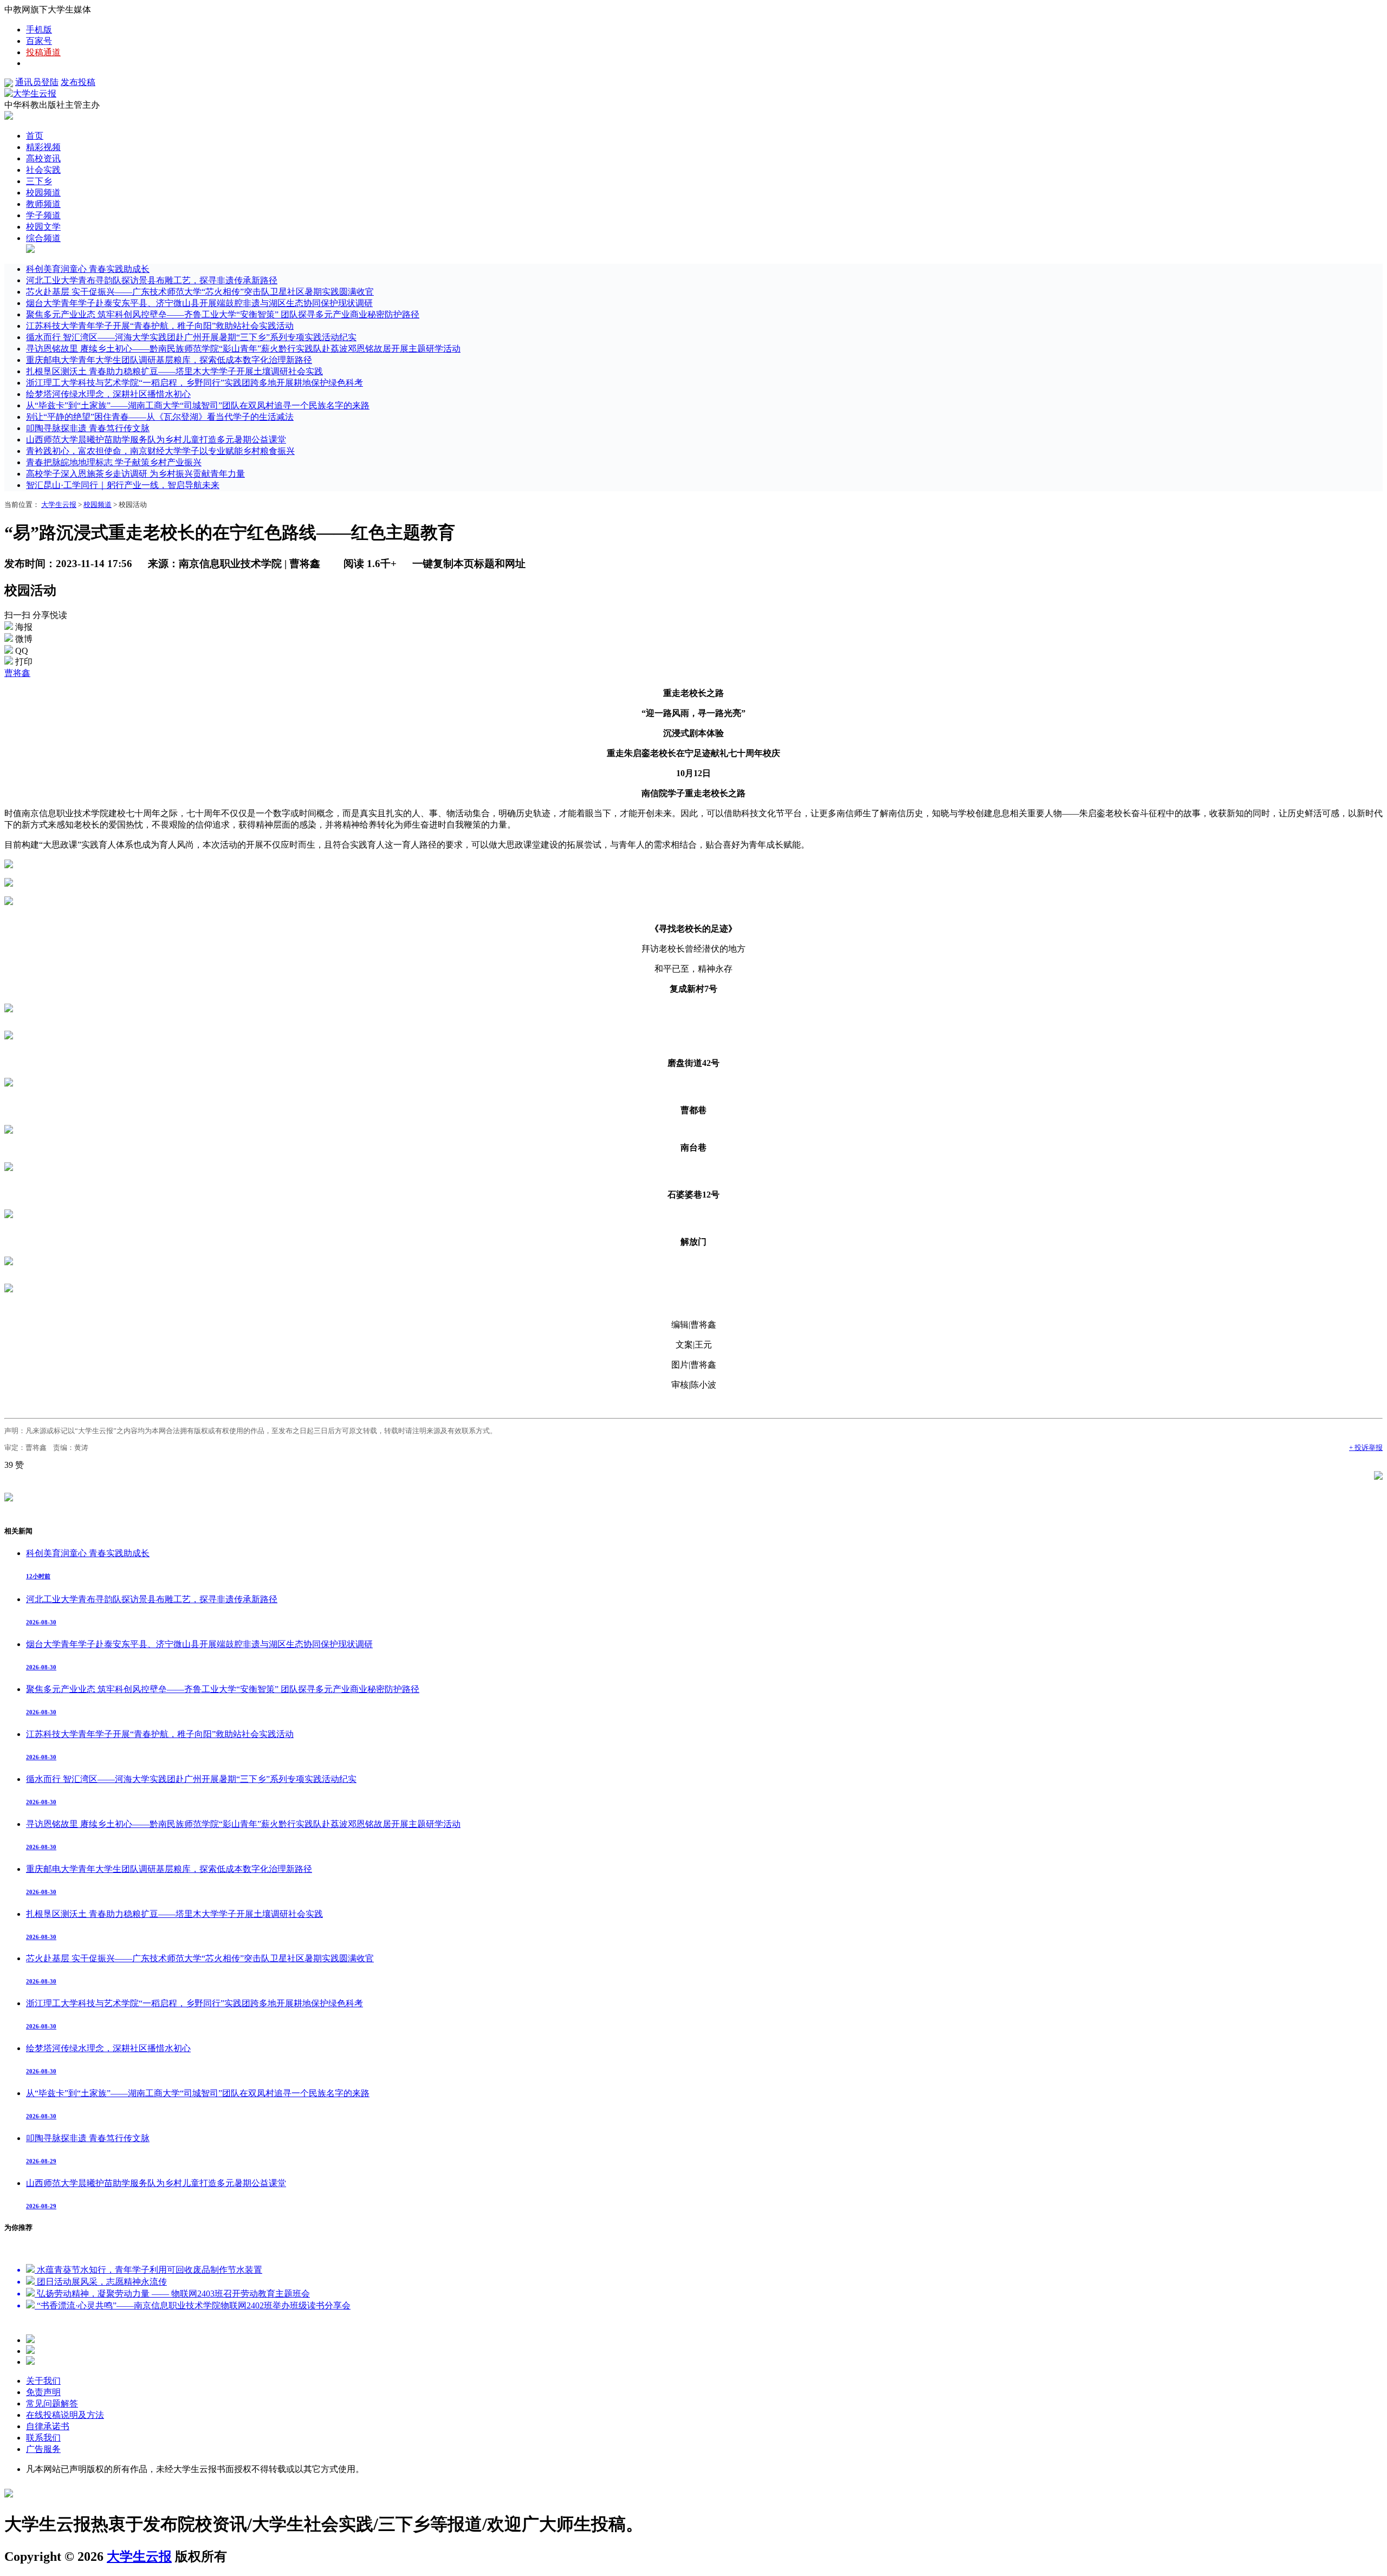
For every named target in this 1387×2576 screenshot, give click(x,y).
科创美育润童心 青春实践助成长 (88, 269)
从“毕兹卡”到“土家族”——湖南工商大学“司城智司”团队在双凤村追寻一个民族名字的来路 (198, 405)
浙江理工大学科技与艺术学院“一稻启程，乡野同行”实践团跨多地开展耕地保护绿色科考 (195, 383)
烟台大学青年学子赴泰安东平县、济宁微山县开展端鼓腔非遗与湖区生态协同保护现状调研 (199, 303)
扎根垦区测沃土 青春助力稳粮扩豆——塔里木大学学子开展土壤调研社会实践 (174, 371)
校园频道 (43, 193)
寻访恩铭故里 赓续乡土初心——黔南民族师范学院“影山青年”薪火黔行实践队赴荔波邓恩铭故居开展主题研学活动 (243, 349)
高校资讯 (43, 158)
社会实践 (43, 170)
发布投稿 (78, 82)
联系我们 (43, 2438)
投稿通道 (43, 52)
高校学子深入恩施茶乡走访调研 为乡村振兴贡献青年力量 (135, 474)
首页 (35, 136)
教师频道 (43, 204)
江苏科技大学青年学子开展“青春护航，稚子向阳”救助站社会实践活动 (160, 326)
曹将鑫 (17, 673)
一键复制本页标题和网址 (469, 564)
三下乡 (39, 181)
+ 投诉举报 (1366, 1448)
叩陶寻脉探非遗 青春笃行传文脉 (88, 428)
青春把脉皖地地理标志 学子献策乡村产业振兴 (114, 462)
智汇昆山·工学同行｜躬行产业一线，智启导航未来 (123, 485)
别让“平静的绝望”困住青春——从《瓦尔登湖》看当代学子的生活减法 (160, 417)
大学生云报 (59, 505)
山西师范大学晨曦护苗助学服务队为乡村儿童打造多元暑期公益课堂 (156, 440)
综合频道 (43, 238)
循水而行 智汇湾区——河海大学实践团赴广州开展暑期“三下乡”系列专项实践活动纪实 (191, 337)
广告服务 (43, 2449)
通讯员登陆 (37, 82)
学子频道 (43, 215)
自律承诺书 (48, 2426)
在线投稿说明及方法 (65, 2415)
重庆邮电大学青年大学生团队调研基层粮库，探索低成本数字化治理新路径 (169, 360)
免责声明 (43, 2392)
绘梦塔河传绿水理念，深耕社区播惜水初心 (108, 394)
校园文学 (43, 227)
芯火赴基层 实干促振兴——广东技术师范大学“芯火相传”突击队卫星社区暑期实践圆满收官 (200, 292)
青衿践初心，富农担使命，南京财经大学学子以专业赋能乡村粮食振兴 (160, 451)
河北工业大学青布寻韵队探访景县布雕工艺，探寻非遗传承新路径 (152, 280)
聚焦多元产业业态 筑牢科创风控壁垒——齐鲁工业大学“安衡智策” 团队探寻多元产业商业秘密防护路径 (223, 314)
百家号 (39, 41)
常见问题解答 (52, 2403)
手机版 (39, 30)
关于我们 (43, 2381)
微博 (24, 639)
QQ (22, 651)
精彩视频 (43, 147)
